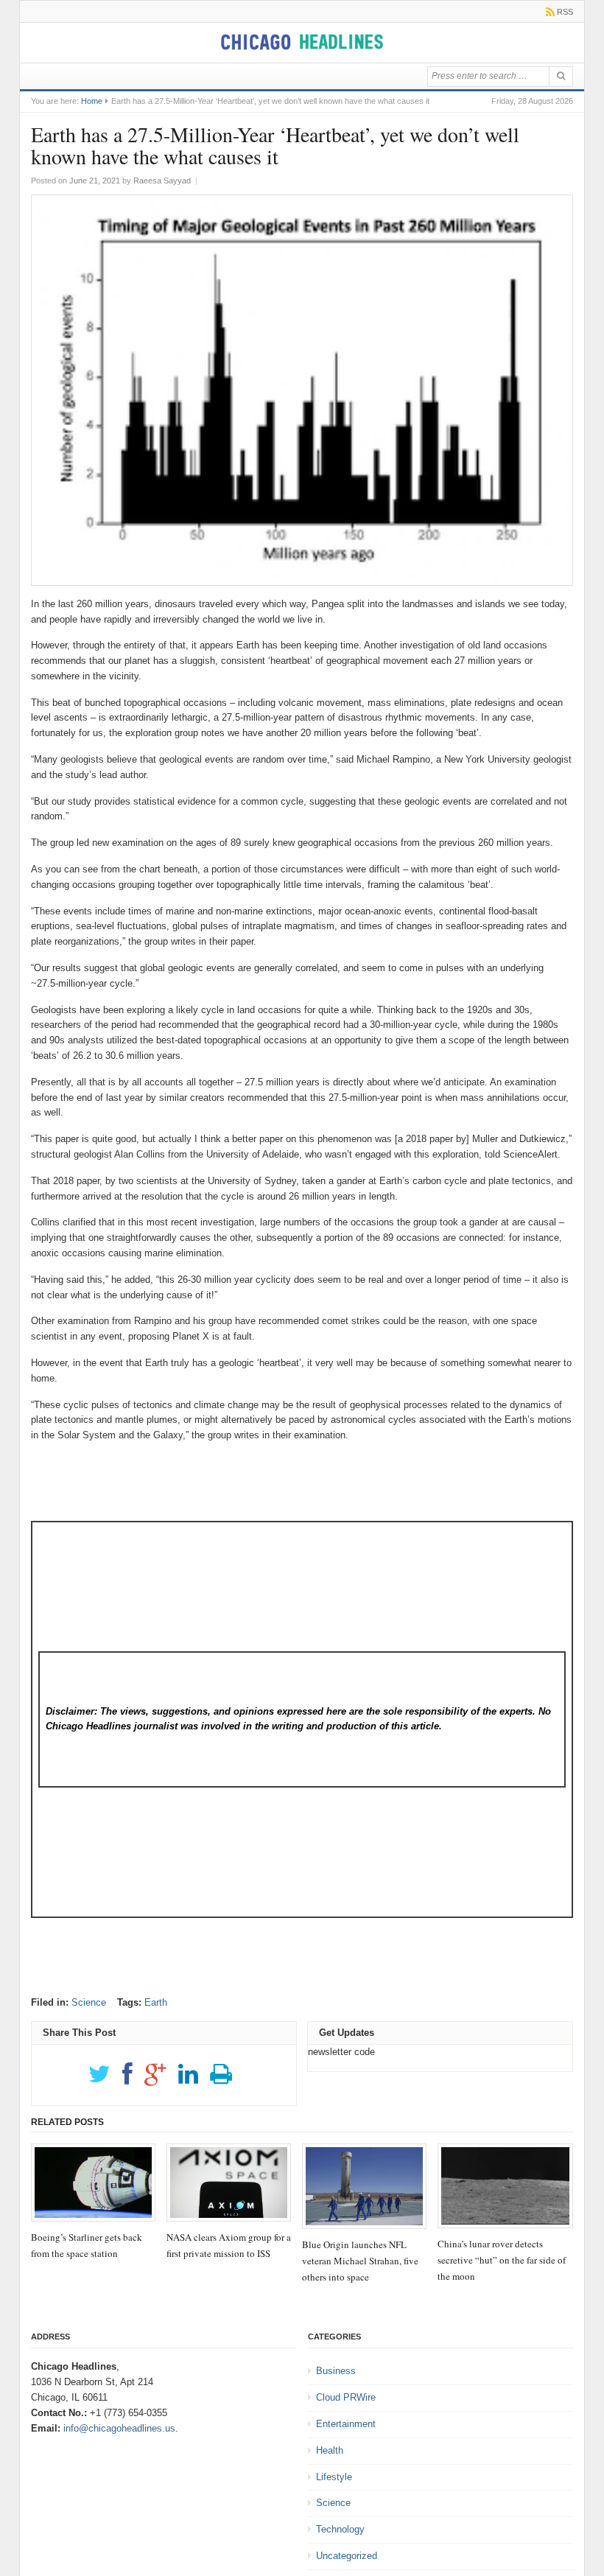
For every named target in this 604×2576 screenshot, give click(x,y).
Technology (340, 2529)
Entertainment (346, 2424)
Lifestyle (334, 2477)
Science (89, 2002)
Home (92, 101)
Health (330, 2450)
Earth (156, 2002)
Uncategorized (347, 2556)
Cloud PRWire (346, 2397)
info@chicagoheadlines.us (119, 2428)
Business (336, 2371)
